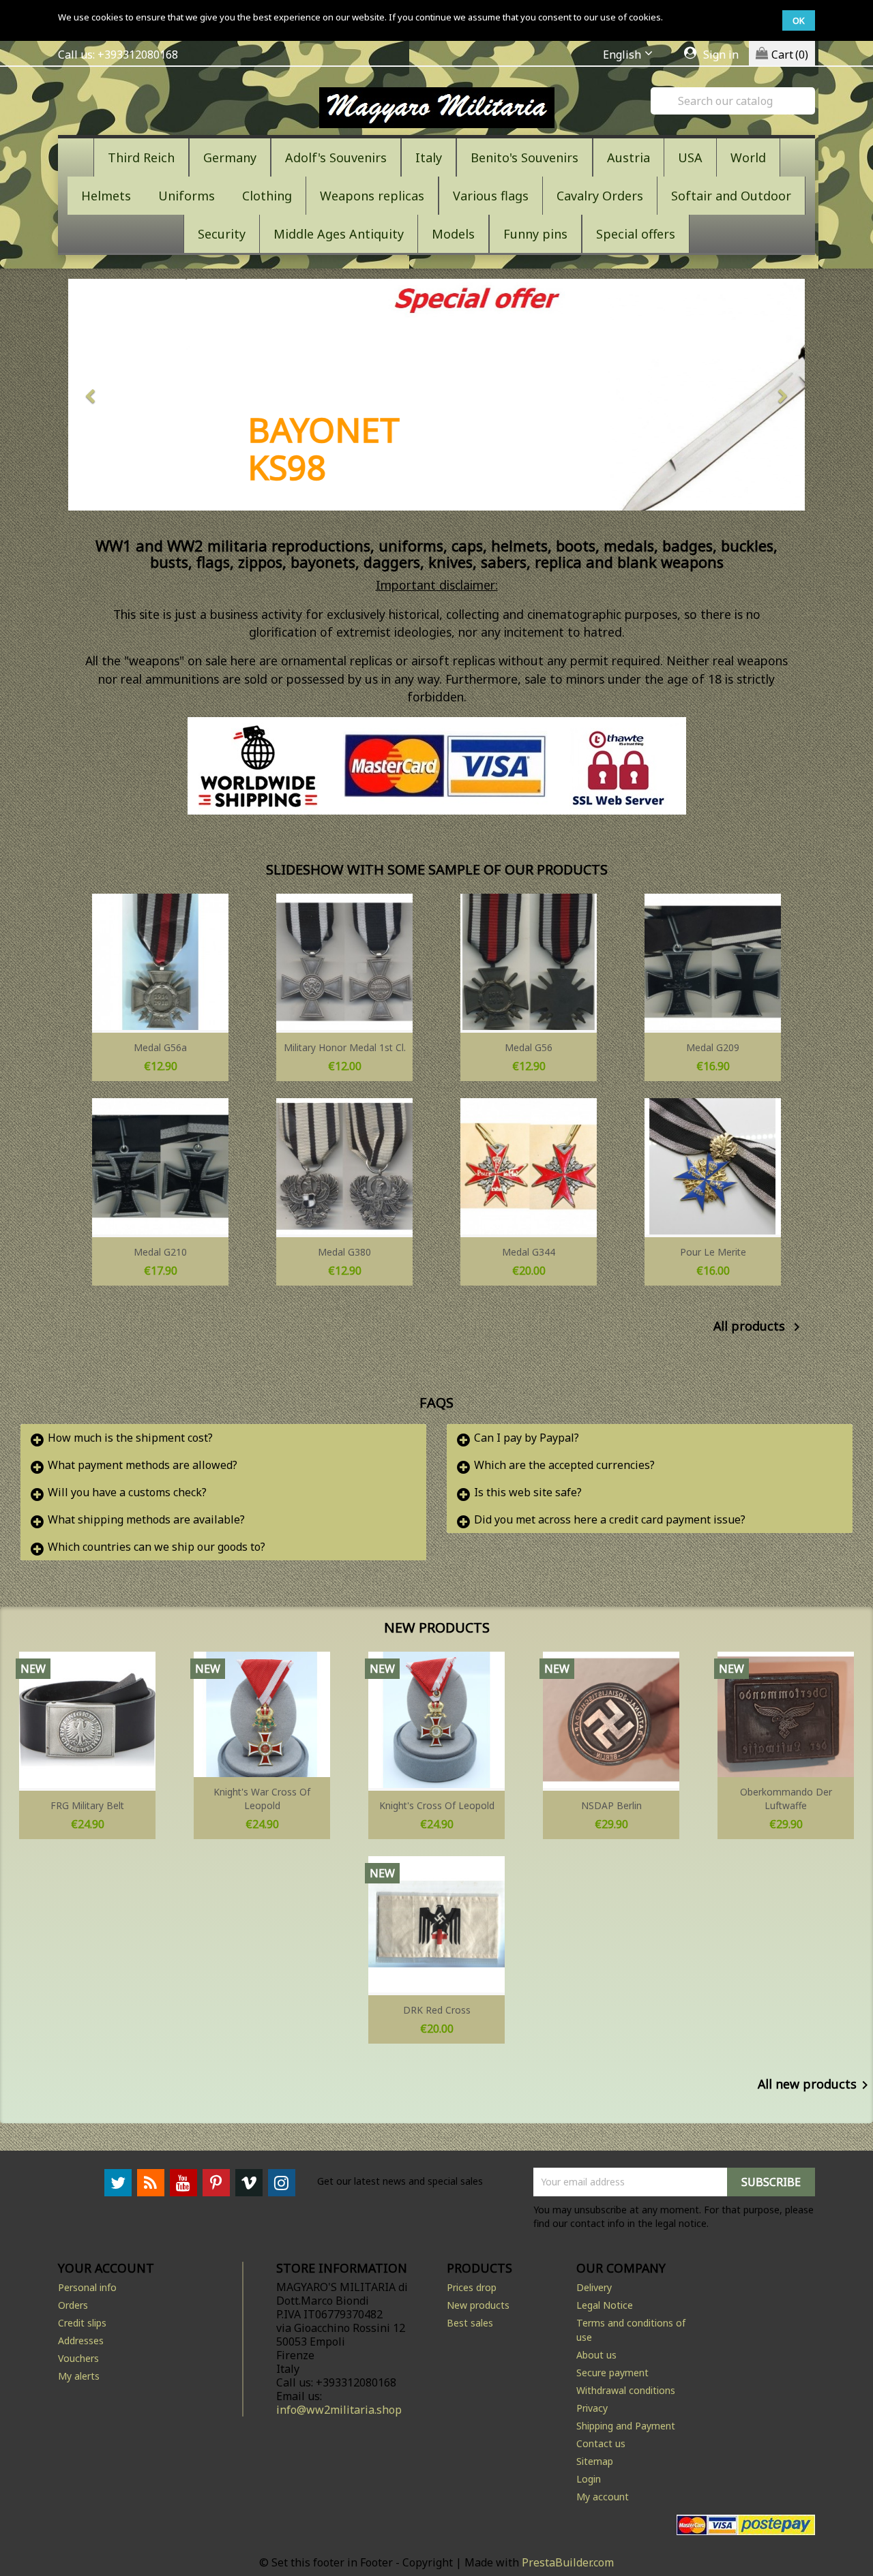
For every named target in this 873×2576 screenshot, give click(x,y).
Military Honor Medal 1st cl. (345, 1047)
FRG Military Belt (87, 1805)
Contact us (601, 2443)
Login (589, 2479)
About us (596, 2355)
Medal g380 (344, 1252)
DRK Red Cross (437, 2010)
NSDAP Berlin (611, 1805)
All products (759, 1327)
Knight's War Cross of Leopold (262, 1799)
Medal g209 (713, 1047)
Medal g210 (160, 1252)
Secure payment (612, 2373)
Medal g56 (529, 1047)
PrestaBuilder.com (568, 2562)
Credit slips (82, 2323)
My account (603, 2497)
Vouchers (78, 2358)
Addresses (81, 2340)
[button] (123, 395)
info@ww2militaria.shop (339, 2410)
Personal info (87, 2287)
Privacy (592, 2408)
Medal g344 (529, 1252)
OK (799, 20)
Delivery (594, 2287)
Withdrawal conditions (626, 2390)
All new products (815, 2085)
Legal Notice (605, 2305)
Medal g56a (160, 1047)
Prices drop (472, 2287)
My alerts (79, 2376)
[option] (426, 395)
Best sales (470, 2323)
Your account (106, 2268)
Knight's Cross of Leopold (437, 1805)
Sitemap (595, 2461)
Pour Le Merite (713, 1252)
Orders (73, 2305)
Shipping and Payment (626, 2426)
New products (478, 2305)
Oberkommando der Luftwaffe (786, 1799)
